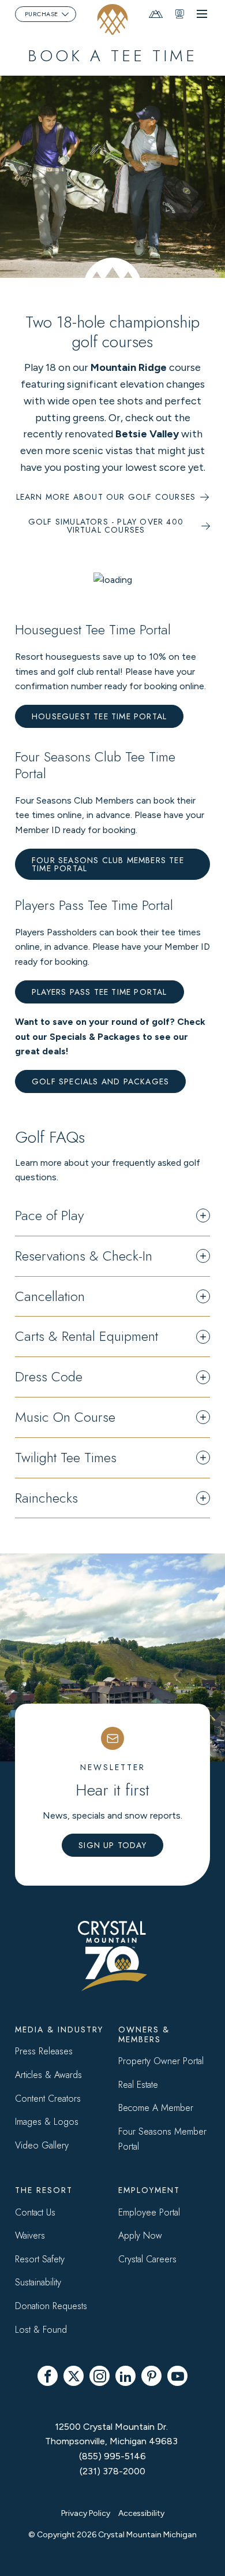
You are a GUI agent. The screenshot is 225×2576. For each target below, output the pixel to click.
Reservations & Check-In (84, 1256)
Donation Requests (51, 2306)
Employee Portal (149, 2212)
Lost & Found (41, 2330)
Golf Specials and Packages (100, 1081)
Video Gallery (42, 2145)
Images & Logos (47, 2122)
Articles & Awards (48, 2075)
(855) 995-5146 (112, 2456)
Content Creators (48, 2099)
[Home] (113, 19)
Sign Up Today (112, 1845)
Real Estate (138, 2085)
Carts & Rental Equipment (87, 1337)
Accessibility (141, 2513)
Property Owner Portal (161, 2061)
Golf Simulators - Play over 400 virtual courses (106, 526)
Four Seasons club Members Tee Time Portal (108, 864)
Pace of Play (49, 1216)
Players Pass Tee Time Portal (100, 992)
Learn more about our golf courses (106, 497)
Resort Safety (40, 2259)
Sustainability (38, 2282)
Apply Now (140, 2235)
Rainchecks (46, 1498)
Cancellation (50, 1297)
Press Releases (44, 2051)
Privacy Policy (86, 2513)
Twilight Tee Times (66, 1458)
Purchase (42, 14)
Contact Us (35, 2212)
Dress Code (49, 1377)
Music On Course (65, 1417)
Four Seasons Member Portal (162, 2139)
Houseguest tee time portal (99, 716)
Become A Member (156, 2108)
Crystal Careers (147, 2259)
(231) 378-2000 (112, 2471)
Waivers (30, 2235)
